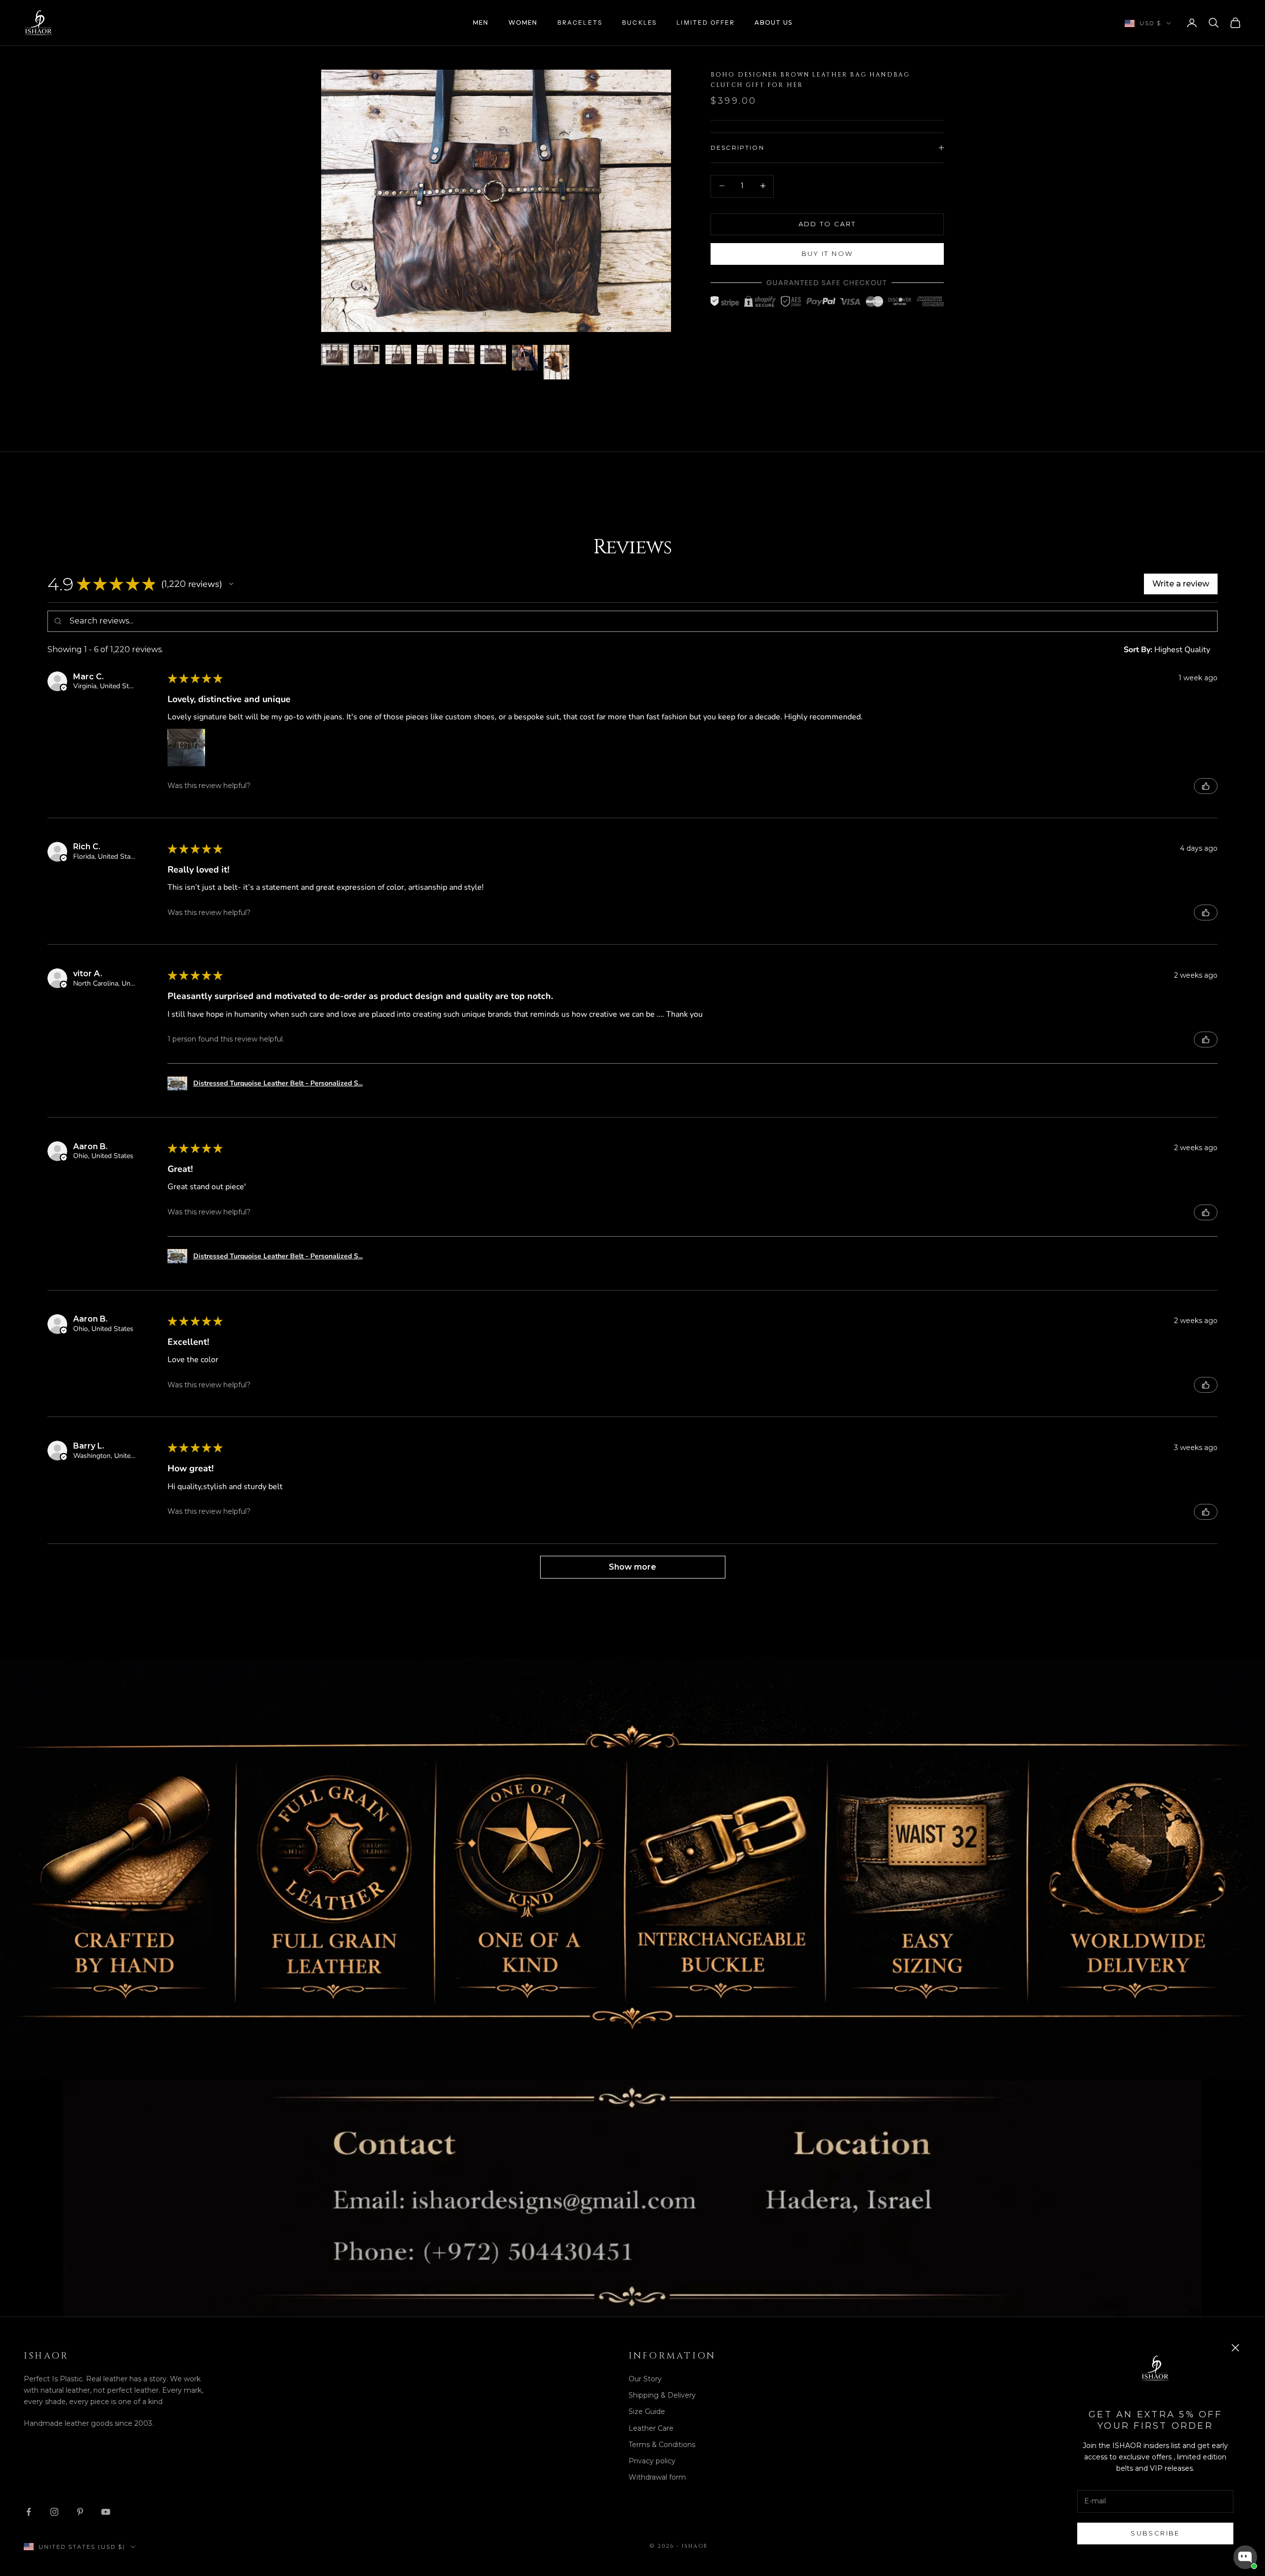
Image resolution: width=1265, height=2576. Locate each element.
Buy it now (827, 253)
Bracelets (580, 22)
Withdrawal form (657, 2477)
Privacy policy (652, 2461)
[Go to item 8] (556, 362)
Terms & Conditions (662, 2445)
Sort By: (1138, 650)
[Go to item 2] (367, 354)
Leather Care (651, 2428)
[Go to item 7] (525, 358)
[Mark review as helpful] (1206, 786)
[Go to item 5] (462, 354)
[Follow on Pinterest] (80, 2512)
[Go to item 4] (430, 354)
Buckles (639, 22)
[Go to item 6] (493, 354)
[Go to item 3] (398, 354)
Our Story (645, 2379)
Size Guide (647, 2411)
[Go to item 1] (335, 354)
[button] (231, 584)
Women (523, 22)
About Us (773, 22)
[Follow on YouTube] (106, 2512)
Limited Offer (706, 22)
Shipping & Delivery (662, 2395)
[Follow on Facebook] (29, 2512)
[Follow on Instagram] (54, 2512)
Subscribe (1155, 2533)
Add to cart (827, 223)
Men (481, 22)
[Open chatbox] (1245, 2557)
